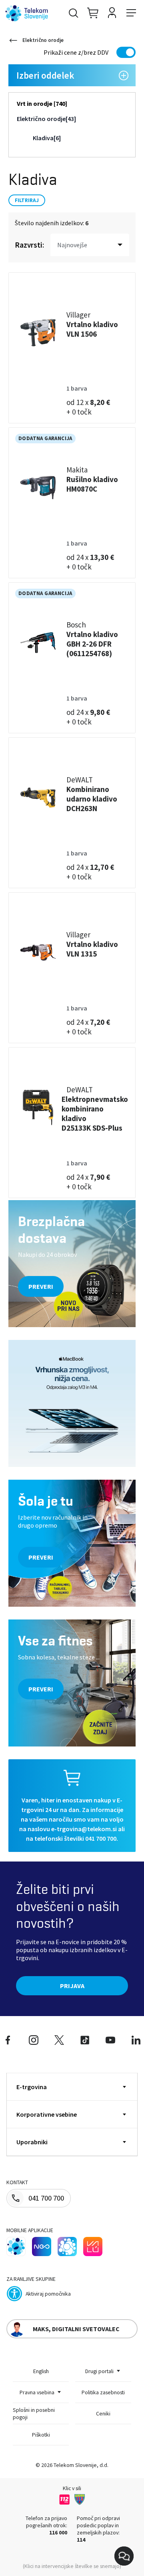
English (41, 2371)
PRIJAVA (72, 1986)
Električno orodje (43, 40)
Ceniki (103, 2413)
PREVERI (41, 1286)
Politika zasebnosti (103, 2392)
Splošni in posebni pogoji (34, 2413)
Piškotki (41, 2435)
